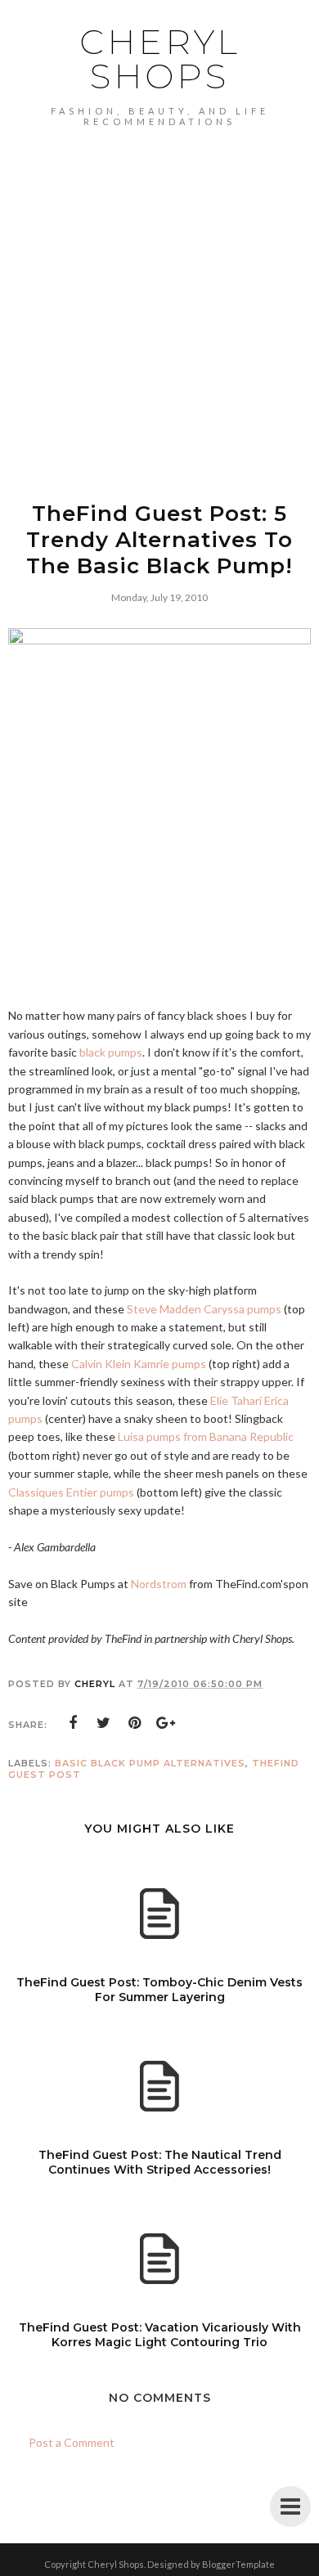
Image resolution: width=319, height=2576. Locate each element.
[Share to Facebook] (73, 1723)
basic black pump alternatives (150, 1763)
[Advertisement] (159, 294)
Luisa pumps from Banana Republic (206, 1436)
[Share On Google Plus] (166, 1723)
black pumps (111, 1052)
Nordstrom (159, 1584)
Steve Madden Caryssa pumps (204, 1309)
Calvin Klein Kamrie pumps (139, 1364)
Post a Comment (72, 2442)
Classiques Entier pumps (72, 1492)
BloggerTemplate (238, 2564)
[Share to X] (104, 1723)
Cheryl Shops (160, 59)
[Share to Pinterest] (135, 1723)
